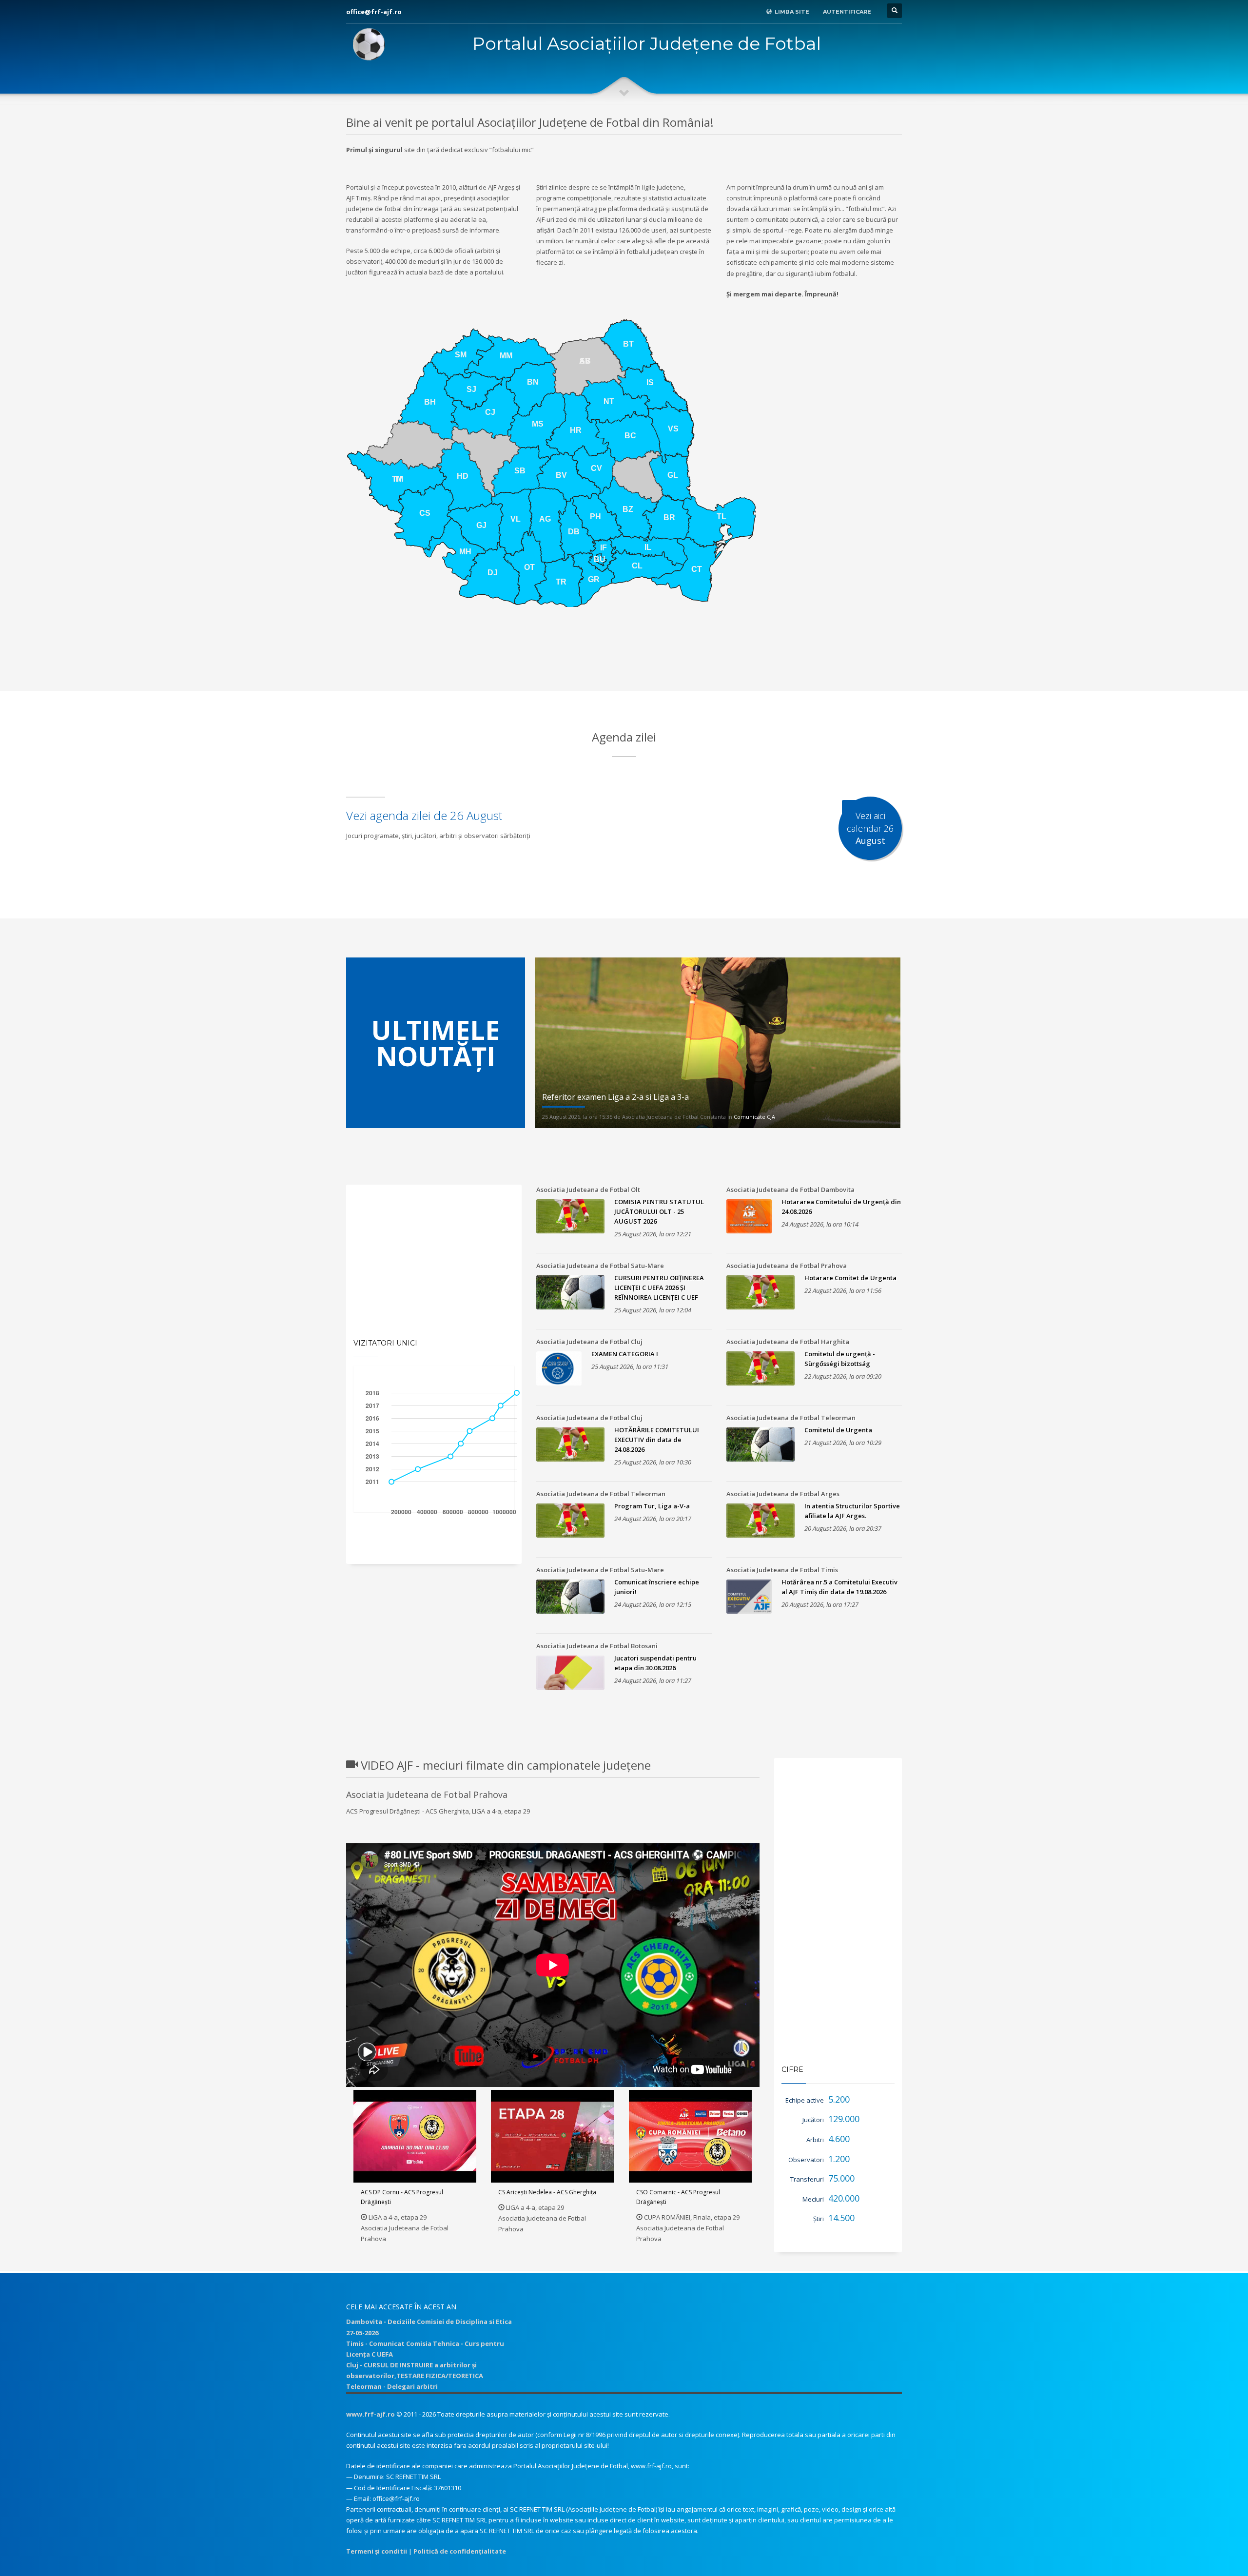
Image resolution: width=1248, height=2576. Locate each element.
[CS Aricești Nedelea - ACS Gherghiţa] (553, 2136)
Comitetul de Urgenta (838, 1430)
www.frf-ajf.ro (370, 2414)
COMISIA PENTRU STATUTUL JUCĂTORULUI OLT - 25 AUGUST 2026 (659, 1211)
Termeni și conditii (377, 2551)
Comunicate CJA (754, 1117)
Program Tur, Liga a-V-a (652, 1506)
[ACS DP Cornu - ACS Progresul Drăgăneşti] (415, 2136)
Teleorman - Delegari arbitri (392, 2386)
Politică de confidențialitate (460, 2551)
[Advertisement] (624, 666)
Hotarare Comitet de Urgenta (850, 1278)
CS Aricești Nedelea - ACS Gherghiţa (547, 2192)
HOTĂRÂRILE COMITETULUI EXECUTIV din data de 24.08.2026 (657, 1440)
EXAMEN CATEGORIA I (625, 1354)
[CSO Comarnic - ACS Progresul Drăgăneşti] (690, 2136)
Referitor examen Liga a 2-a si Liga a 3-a (615, 1097)
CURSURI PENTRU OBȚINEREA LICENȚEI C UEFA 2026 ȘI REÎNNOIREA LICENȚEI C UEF (659, 1288)
